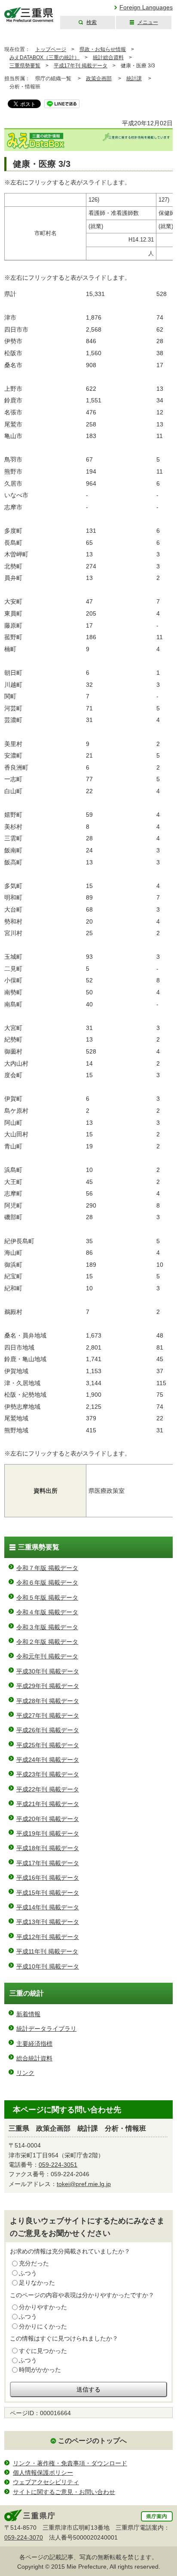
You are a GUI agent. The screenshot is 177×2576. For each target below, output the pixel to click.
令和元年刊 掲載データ (47, 1656)
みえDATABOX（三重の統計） (44, 57)
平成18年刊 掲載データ (48, 1848)
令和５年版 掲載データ (47, 1598)
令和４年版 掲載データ (47, 1612)
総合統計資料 (34, 2058)
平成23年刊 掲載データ (48, 1774)
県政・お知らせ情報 (103, 49)
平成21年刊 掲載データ (48, 1804)
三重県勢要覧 (25, 66)
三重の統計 (27, 1993)
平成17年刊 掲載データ (81, 66)
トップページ (51, 49)
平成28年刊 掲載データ (48, 1701)
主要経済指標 (34, 2044)
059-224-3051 (58, 2165)
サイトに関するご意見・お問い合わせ (64, 2492)
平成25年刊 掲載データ (48, 1745)
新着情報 (28, 2014)
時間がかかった (40, 2370)
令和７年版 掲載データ (47, 1568)
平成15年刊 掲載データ (48, 1893)
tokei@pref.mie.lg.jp (84, 2184)
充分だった (34, 2263)
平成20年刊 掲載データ (48, 1819)
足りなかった (37, 2283)
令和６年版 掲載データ (47, 1582)
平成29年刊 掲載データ (48, 1686)
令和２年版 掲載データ (47, 1642)
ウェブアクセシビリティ (46, 2482)
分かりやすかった (43, 2307)
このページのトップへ (92, 2441)
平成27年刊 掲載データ (48, 1715)
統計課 (134, 79)
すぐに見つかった (43, 2351)
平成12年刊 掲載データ (48, 1937)
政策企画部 (99, 79)
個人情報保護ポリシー (43, 2473)
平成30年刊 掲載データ (48, 1671)
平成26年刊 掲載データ (48, 1730)
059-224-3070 (24, 2537)
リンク (25, 2073)
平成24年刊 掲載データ (48, 1760)
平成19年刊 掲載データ (48, 1833)
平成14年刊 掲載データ (48, 1907)
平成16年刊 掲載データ (48, 1878)
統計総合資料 (108, 57)
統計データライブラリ (46, 2029)
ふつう (28, 2273)
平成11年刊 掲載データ (47, 1951)
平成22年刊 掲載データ (48, 1789)
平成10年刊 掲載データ (48, 1966)
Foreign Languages (146, 7)
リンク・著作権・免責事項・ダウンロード (70, 2463)
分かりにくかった (43, 2326)
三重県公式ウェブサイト (29, 15)
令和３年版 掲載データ (47, 1627)
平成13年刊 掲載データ (48, 1922)
